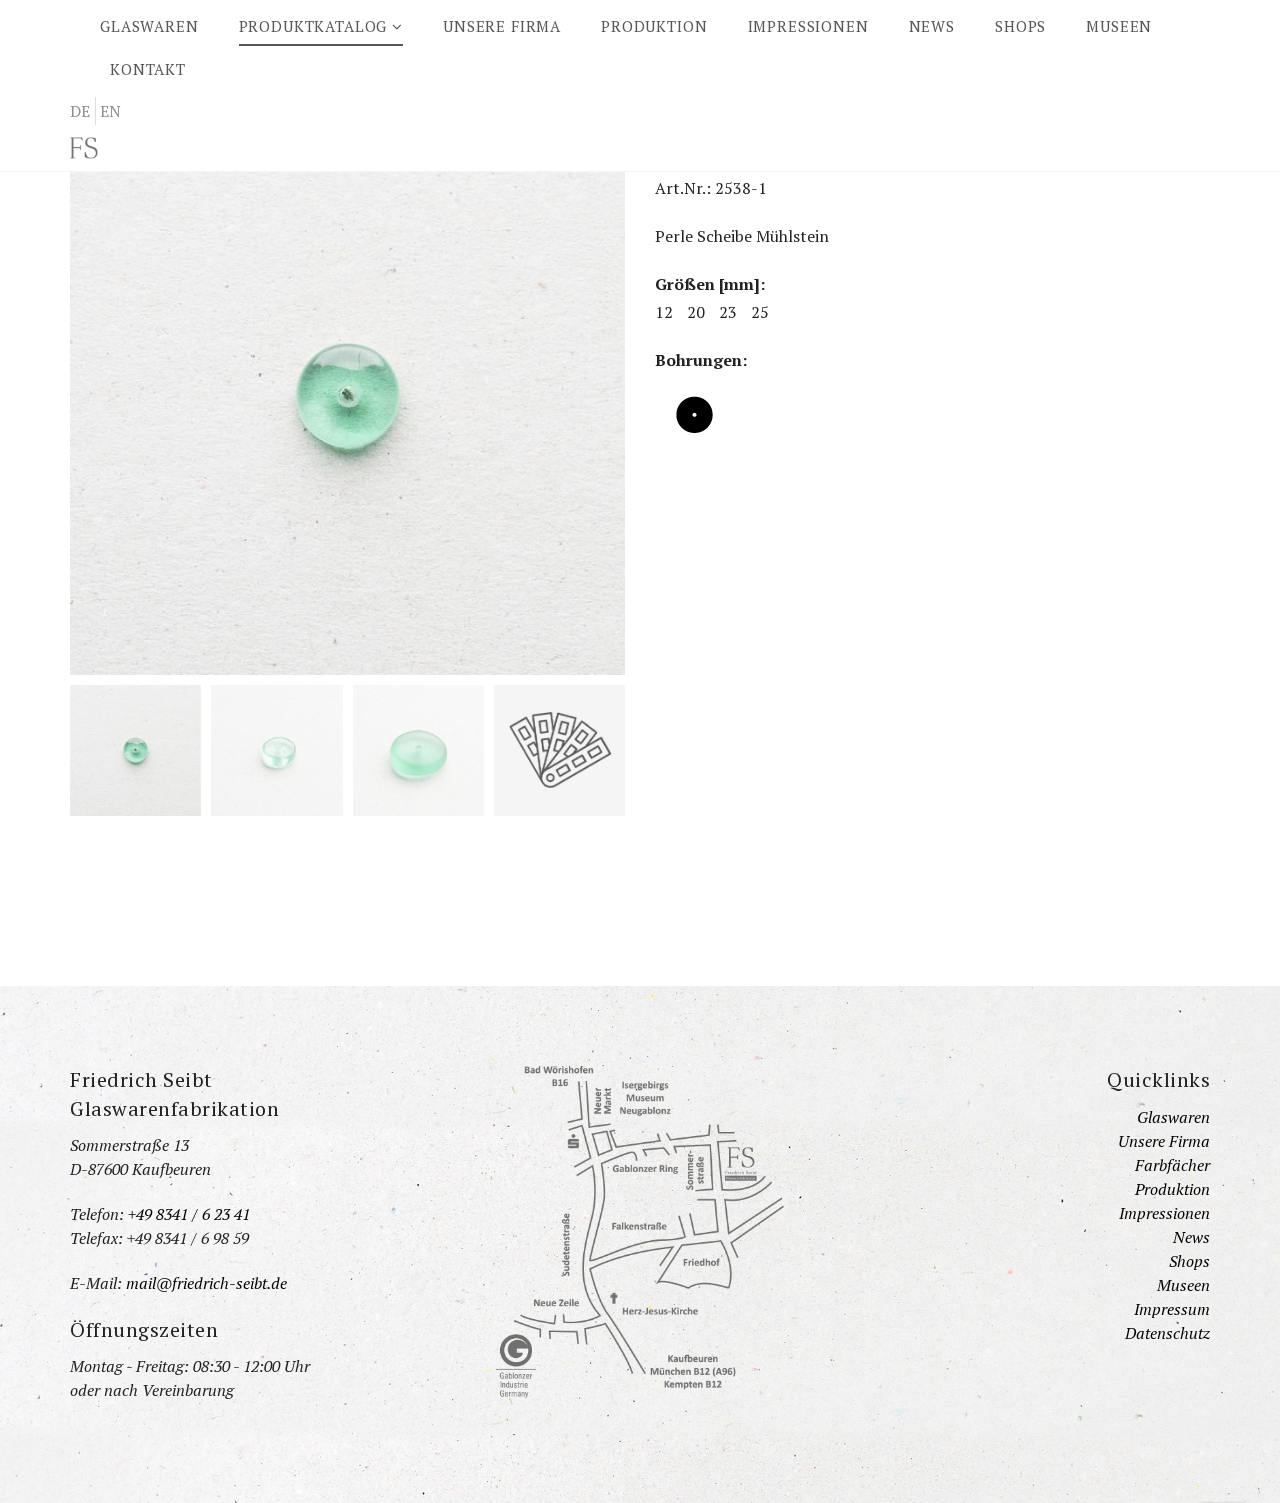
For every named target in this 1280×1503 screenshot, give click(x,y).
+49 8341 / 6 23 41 (189, 1214)
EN (110, 111)
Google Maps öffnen (640, 1232)
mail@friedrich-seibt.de (206, 1283)
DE (80, 111)
